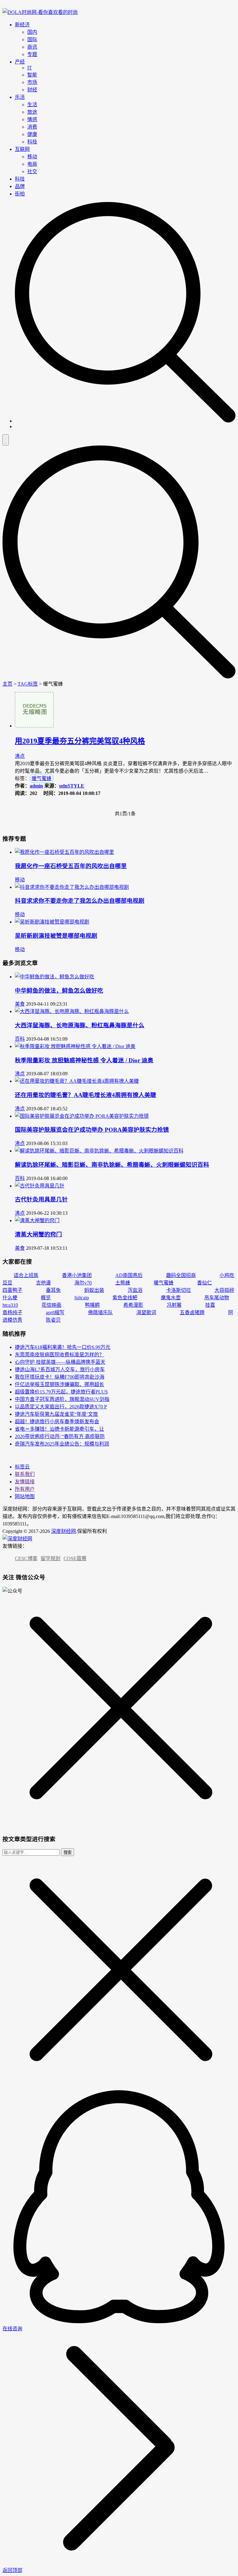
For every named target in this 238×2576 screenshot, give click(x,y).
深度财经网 (64, 1531)
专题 (32, 54)
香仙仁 (205, 1283)
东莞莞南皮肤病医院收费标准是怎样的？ (59, 1355)
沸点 (20, 756)
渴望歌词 (146, 1312)
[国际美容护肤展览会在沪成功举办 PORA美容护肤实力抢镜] (82, 1116)
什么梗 (10, 1298)
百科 (20, 1039)
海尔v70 (83, 1283)
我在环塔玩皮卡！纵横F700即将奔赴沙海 (60, 1377)
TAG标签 (28, 684)
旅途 (32, 112)
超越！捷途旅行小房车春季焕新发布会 (57, 1422)
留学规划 (51, 1558)
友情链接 (25, 1482)
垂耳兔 (53, 1290)
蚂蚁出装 (94, 1290)
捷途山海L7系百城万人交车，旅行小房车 (60, 1369)
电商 (32, 164)
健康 (32, 134)
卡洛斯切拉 (178, 1290)
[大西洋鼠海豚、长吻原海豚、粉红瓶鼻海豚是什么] (72, 1011)
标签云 (22, 1467)
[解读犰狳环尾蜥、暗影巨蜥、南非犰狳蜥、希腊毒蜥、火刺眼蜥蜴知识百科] (99, 1151)
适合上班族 (26, 1275)
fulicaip (82, 1298)
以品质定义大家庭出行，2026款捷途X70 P (61, 1407)
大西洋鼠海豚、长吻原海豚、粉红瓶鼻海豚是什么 (80, 1025)
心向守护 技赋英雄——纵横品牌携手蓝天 (60, 1362)
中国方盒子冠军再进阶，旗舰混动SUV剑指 (62, 1399)
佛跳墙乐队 (100, 1312)
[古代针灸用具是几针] (40, 1186)
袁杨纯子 (12, 1312)
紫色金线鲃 (125, 1298)
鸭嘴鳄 (92, 1305)
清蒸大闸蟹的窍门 (38, 1234)
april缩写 (55, 1312)
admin (36, 786)
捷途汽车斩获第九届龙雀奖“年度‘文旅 (56, 1414)
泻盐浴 (135, 1290)
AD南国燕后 (129, 1275)
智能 (32, 75)
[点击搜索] (125, 421)
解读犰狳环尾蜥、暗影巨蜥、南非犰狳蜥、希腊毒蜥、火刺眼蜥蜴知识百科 (112, 1165)
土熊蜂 (123, 1283)
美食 (20, 1004)
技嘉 (210, 1305)
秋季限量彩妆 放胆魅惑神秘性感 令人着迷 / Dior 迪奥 (84, 1060)
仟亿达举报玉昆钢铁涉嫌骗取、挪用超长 (59, 1384)
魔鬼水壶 (171, 1298)
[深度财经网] (40, 12)
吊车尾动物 (217, 1298)
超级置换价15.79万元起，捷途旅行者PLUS (61, 1392)
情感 (32, 119)
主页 (7, 684)
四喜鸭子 (12, 1290)
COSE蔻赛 (75, 1558)
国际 (32, 39)
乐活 (20, 97)
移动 (32, 157)
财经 (32, 90)
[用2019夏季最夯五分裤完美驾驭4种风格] (34, 726)
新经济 (22, 25)
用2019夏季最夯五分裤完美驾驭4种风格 (80, 741)
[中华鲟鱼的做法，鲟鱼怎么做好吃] (55, 977)
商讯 (32, 47)
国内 (32, 32)
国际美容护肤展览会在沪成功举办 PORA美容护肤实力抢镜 (92, 1130)
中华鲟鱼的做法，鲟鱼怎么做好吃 (59, 991)
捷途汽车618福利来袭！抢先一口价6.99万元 (63, 1347)
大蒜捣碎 (224, 1290)
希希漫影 (133, 1305)
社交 (32, 171)
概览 (46, 1298)
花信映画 (51, 1305)
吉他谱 (43, 1283)
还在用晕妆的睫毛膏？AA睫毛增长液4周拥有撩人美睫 (86, 1095)
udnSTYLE (72, 786)
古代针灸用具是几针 (41, 1199)
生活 (32, 105)
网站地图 (25, 1496)
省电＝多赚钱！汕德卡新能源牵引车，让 (59, 1429)
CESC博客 (26, 1558)
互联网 (22, 149)
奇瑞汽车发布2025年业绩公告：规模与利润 (62, 1444)
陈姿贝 (53, 1320)
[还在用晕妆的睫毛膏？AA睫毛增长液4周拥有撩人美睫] (77, 1081)
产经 (20, 62)
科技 (32, 142)
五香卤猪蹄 (192, 1312)
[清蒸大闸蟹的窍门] (37, 1220)
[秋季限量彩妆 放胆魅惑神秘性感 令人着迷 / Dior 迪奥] (75, 1046)
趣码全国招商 (181, 1275)
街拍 (20, 194)
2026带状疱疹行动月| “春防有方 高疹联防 (60, 1436)
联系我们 (25, 1474)
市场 (32, 82)
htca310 (10, 1305)
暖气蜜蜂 (42, 778)
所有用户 (25, 1489)
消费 (32, 127)
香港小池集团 (77, 1275)
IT (30, 68)
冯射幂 (174, 1305)
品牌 (20, 186)
